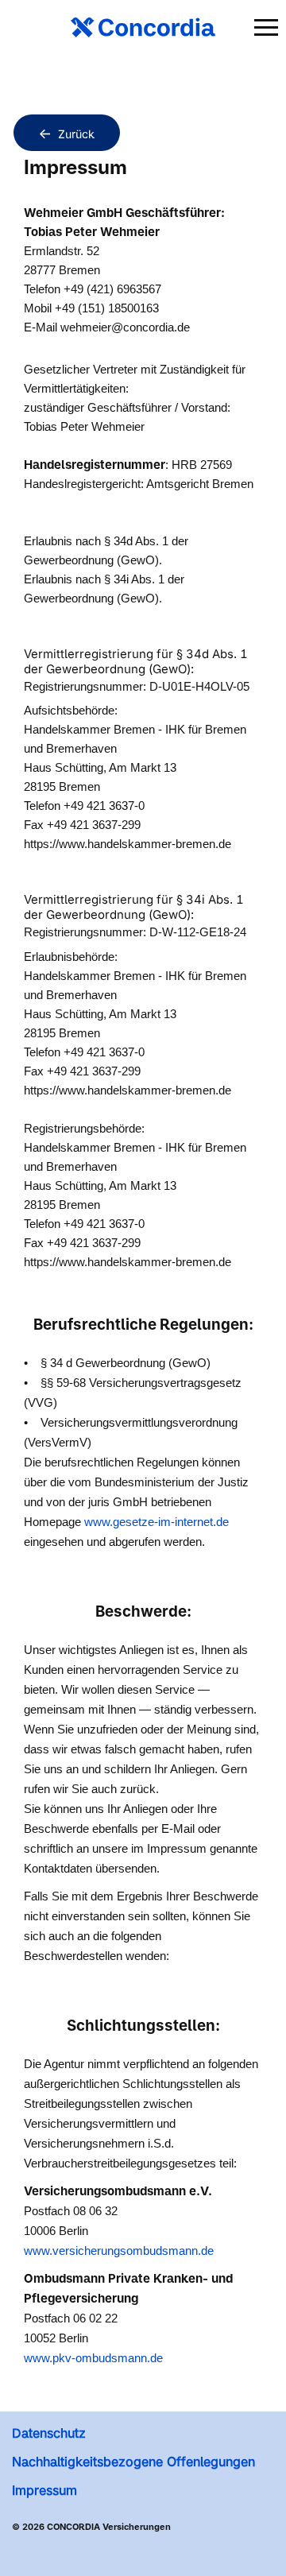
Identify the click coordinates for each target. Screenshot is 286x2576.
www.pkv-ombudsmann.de (93, 2358)
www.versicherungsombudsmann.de (119, 2251)
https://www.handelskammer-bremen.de (128, 844)
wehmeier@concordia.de (125, 327)
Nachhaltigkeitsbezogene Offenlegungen (133, 2462)
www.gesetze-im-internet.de (157, 1522)
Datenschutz (49, 2433)
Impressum (44, 2490)
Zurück (76, 134)
